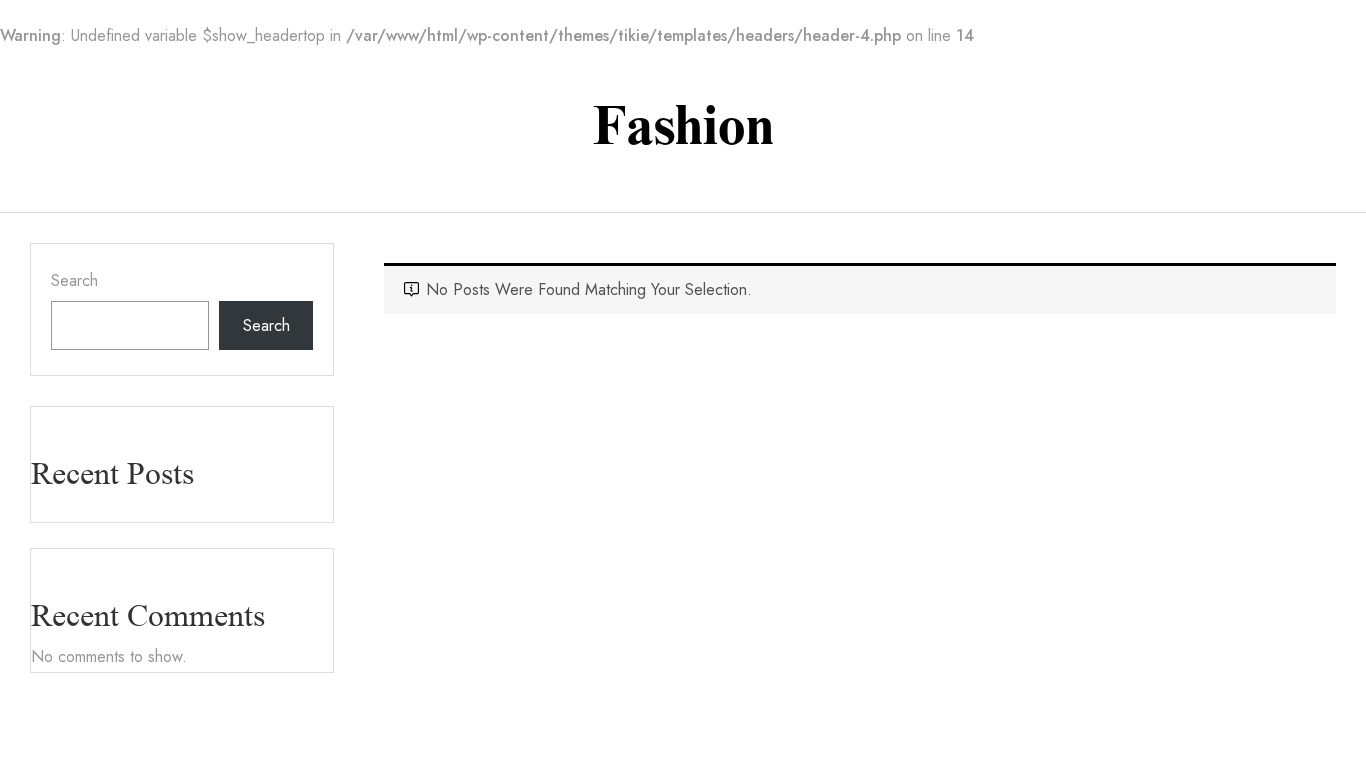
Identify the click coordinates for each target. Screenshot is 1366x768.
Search (74, 280)
